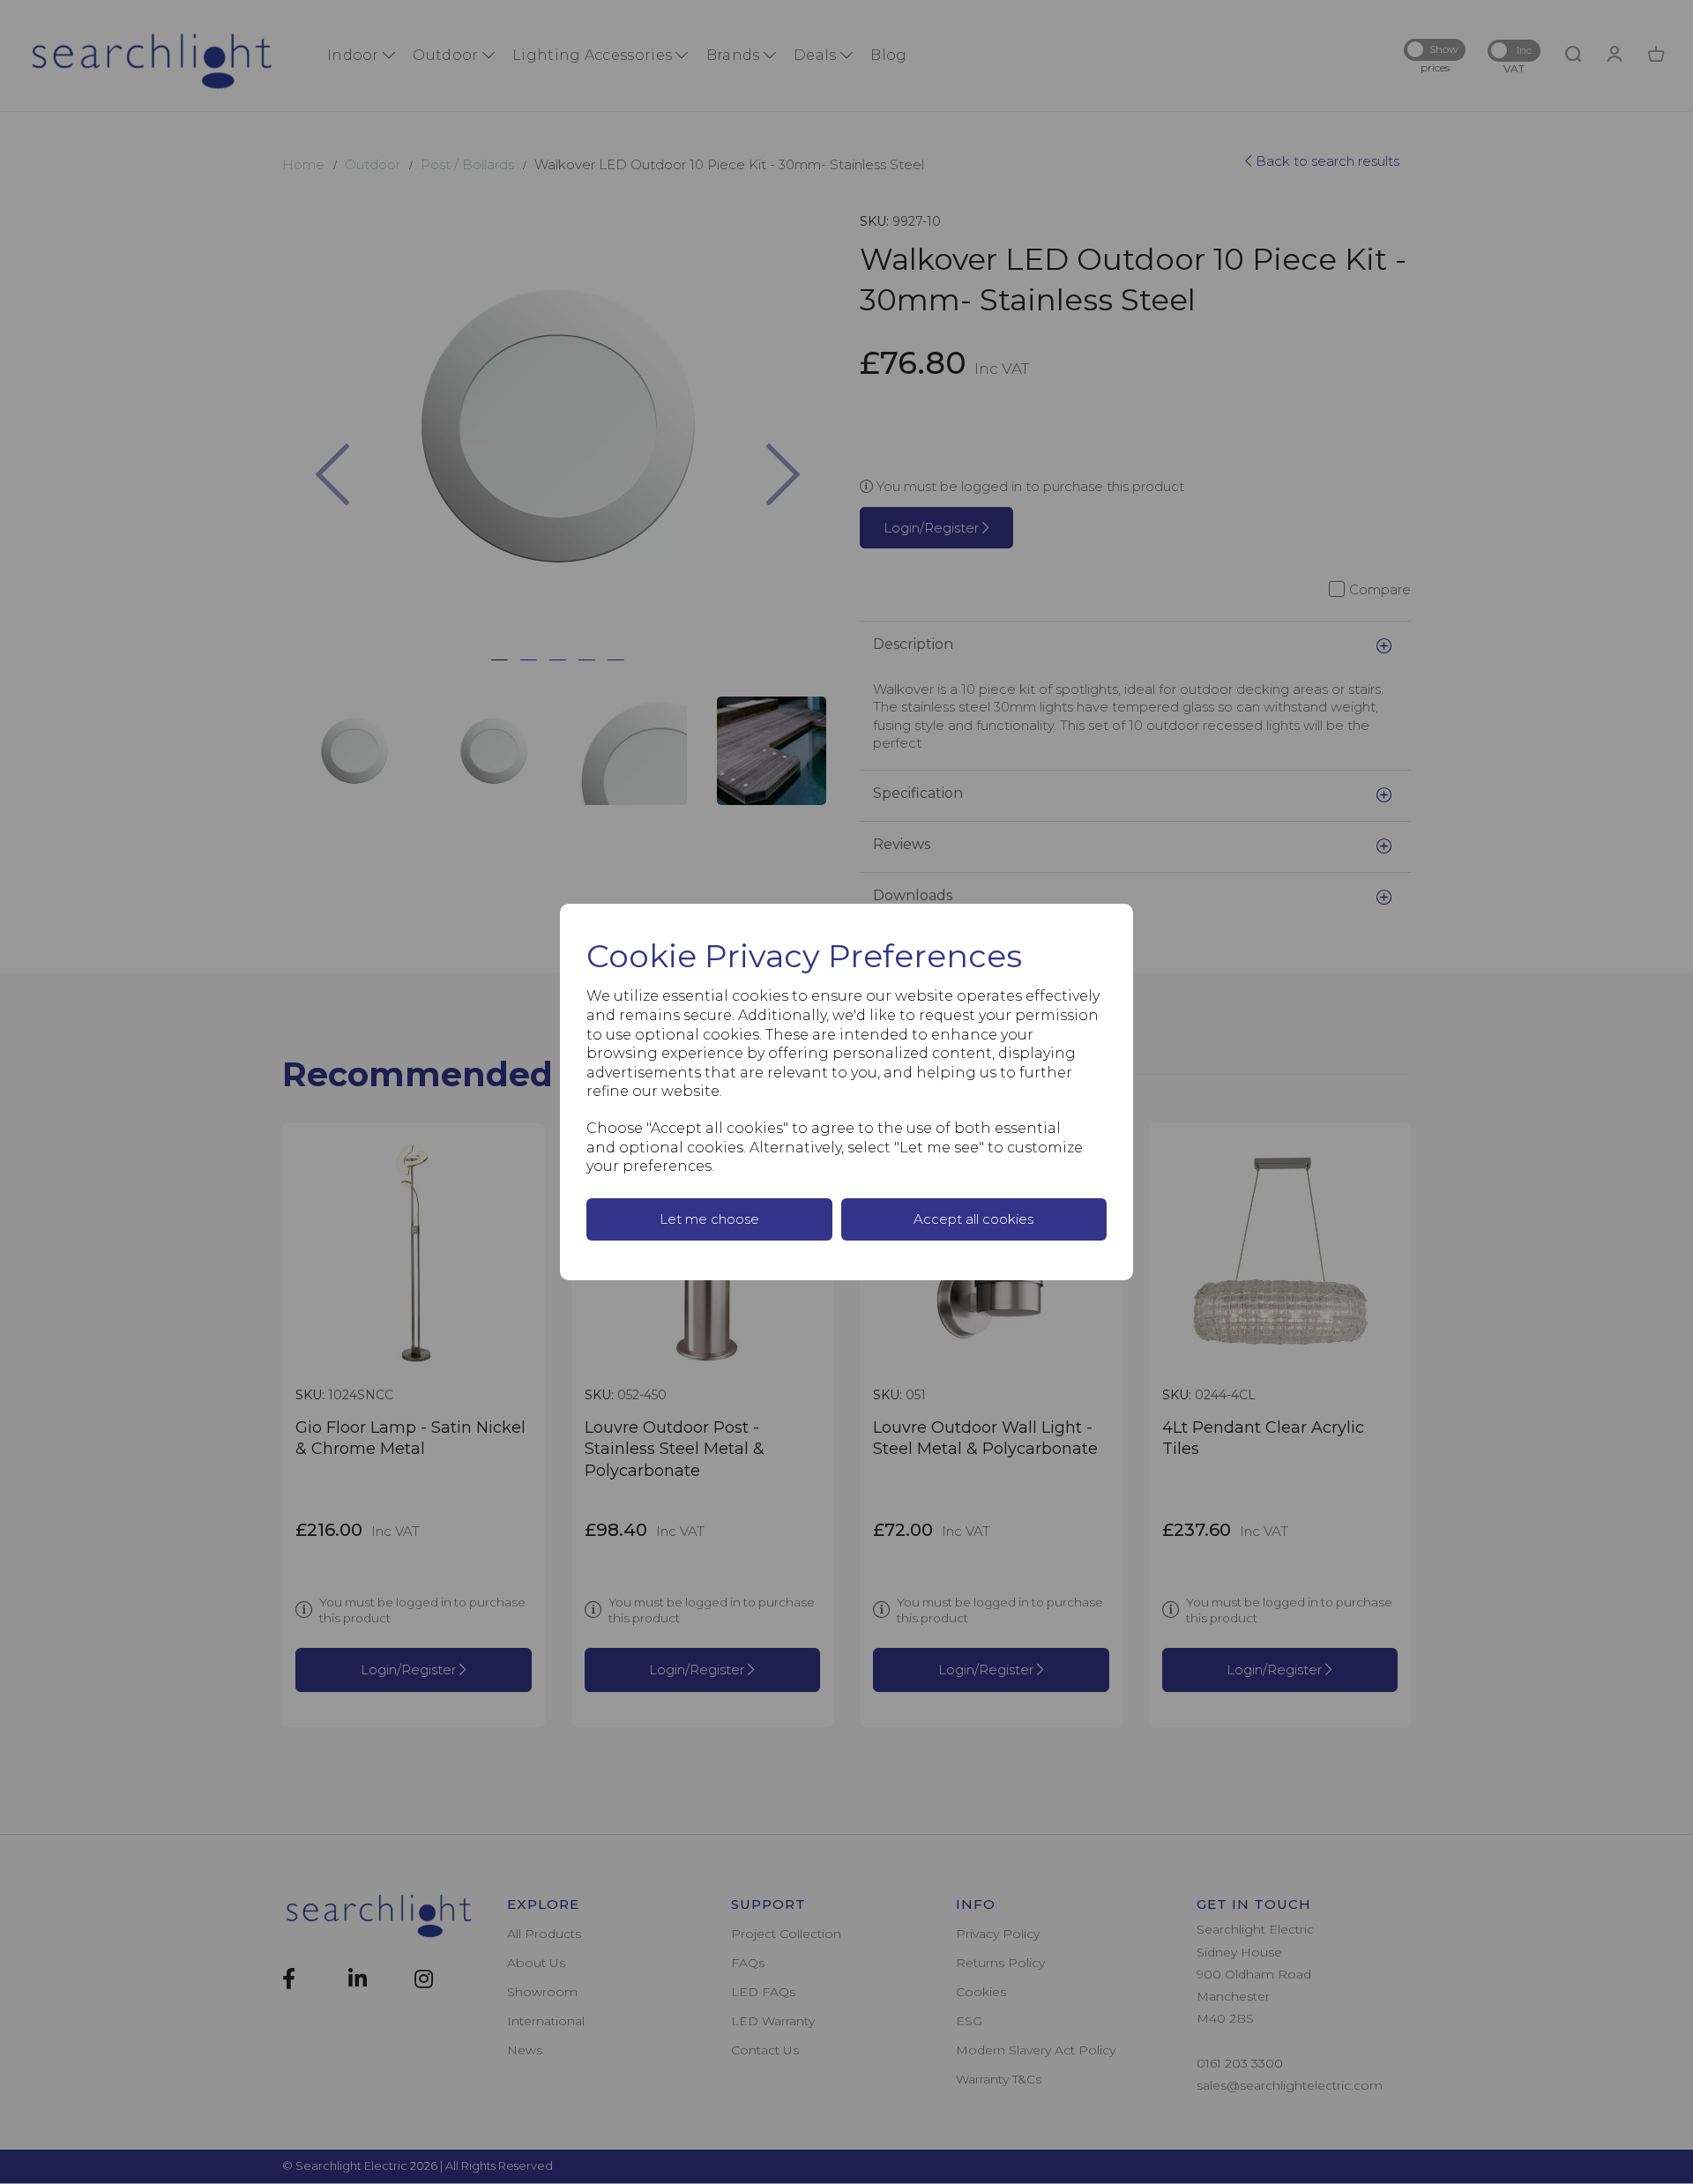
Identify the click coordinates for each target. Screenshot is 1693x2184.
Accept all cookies (973, 1219)
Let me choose (709, 1219)
